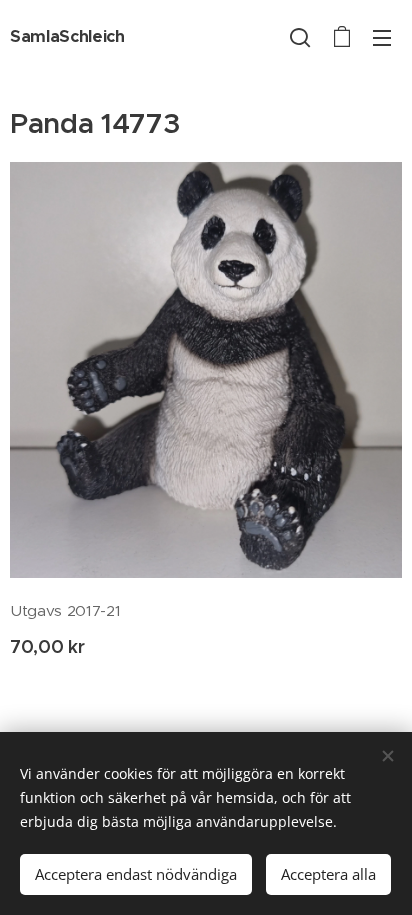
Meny (382, 37)
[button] (300, 37)
